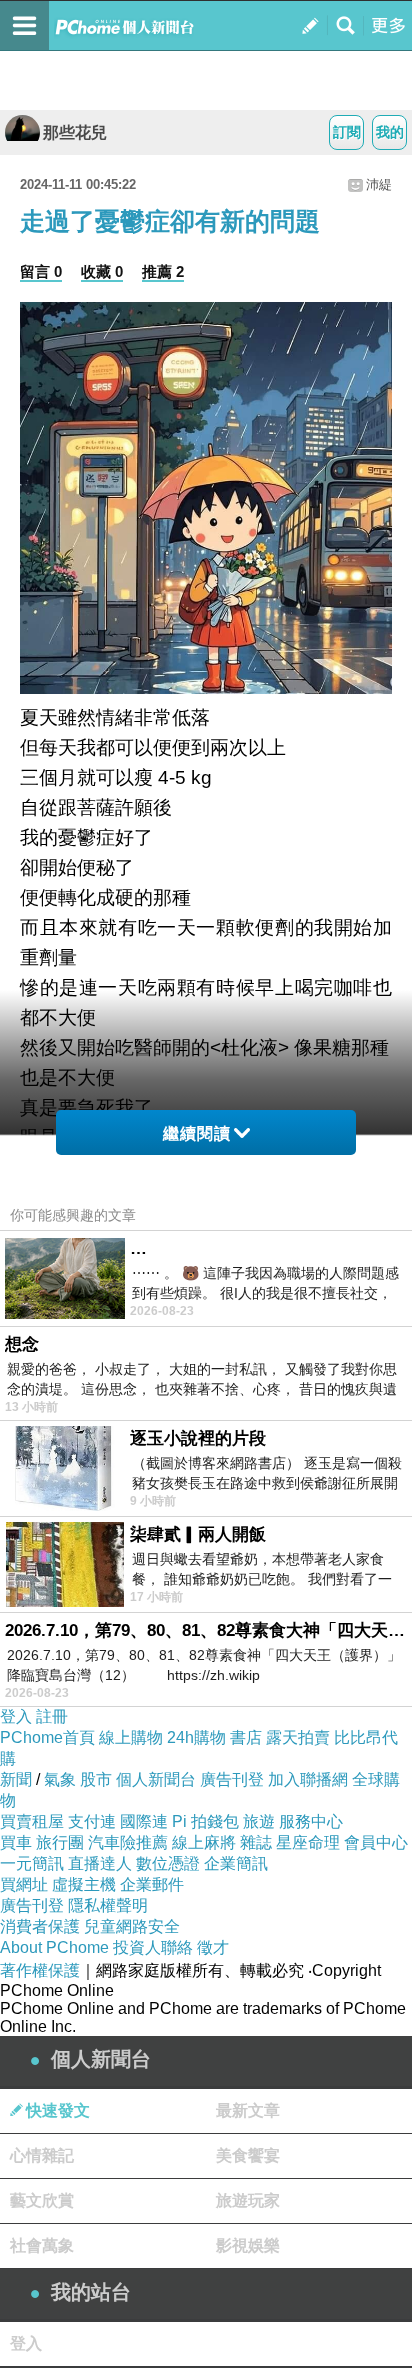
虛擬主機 (84, 1884)
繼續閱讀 (197, 1133)
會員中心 (376, 1842)
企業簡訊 (236, 1863)
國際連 (144, 1821)
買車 (16, 1842)
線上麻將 (204, 1842)
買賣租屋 (32, 1821)
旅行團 (60, 1842)
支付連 (92, 1821)
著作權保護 (40, 1970)
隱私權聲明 (108, 1905)
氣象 (60, 1779)
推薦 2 (163, 271)
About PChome (54, 1947)
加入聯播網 (308, 1779)
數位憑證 (168, 1863)
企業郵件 (152, 1884)
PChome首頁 (47, 1737)
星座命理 (308, 1842)
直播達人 (100, 1863)
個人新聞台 (156, 1779)
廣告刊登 (232, 1779)
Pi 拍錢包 (205, 1821)
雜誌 (256, 1842)
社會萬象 (42, 2245)
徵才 (213, 1947)
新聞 (16, 1779)
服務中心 (311, 1821)
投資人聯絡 (153, 1947)
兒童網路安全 (132, 1926)
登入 (16, 1716)
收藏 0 (102, 271)
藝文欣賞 (42, 2200)
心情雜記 (42, 2155)
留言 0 (41, 271)
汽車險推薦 (128, 1842)
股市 (96, 1779)
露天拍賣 (298, 1737)
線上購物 (131, 1737)
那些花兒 (75, 132)
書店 (246, 1737)
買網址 (24, 1884)
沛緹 (379, 184)
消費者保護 (40, 1926)
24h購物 (196, 1737)
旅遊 (259, 1821)
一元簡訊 (32, 1863)
